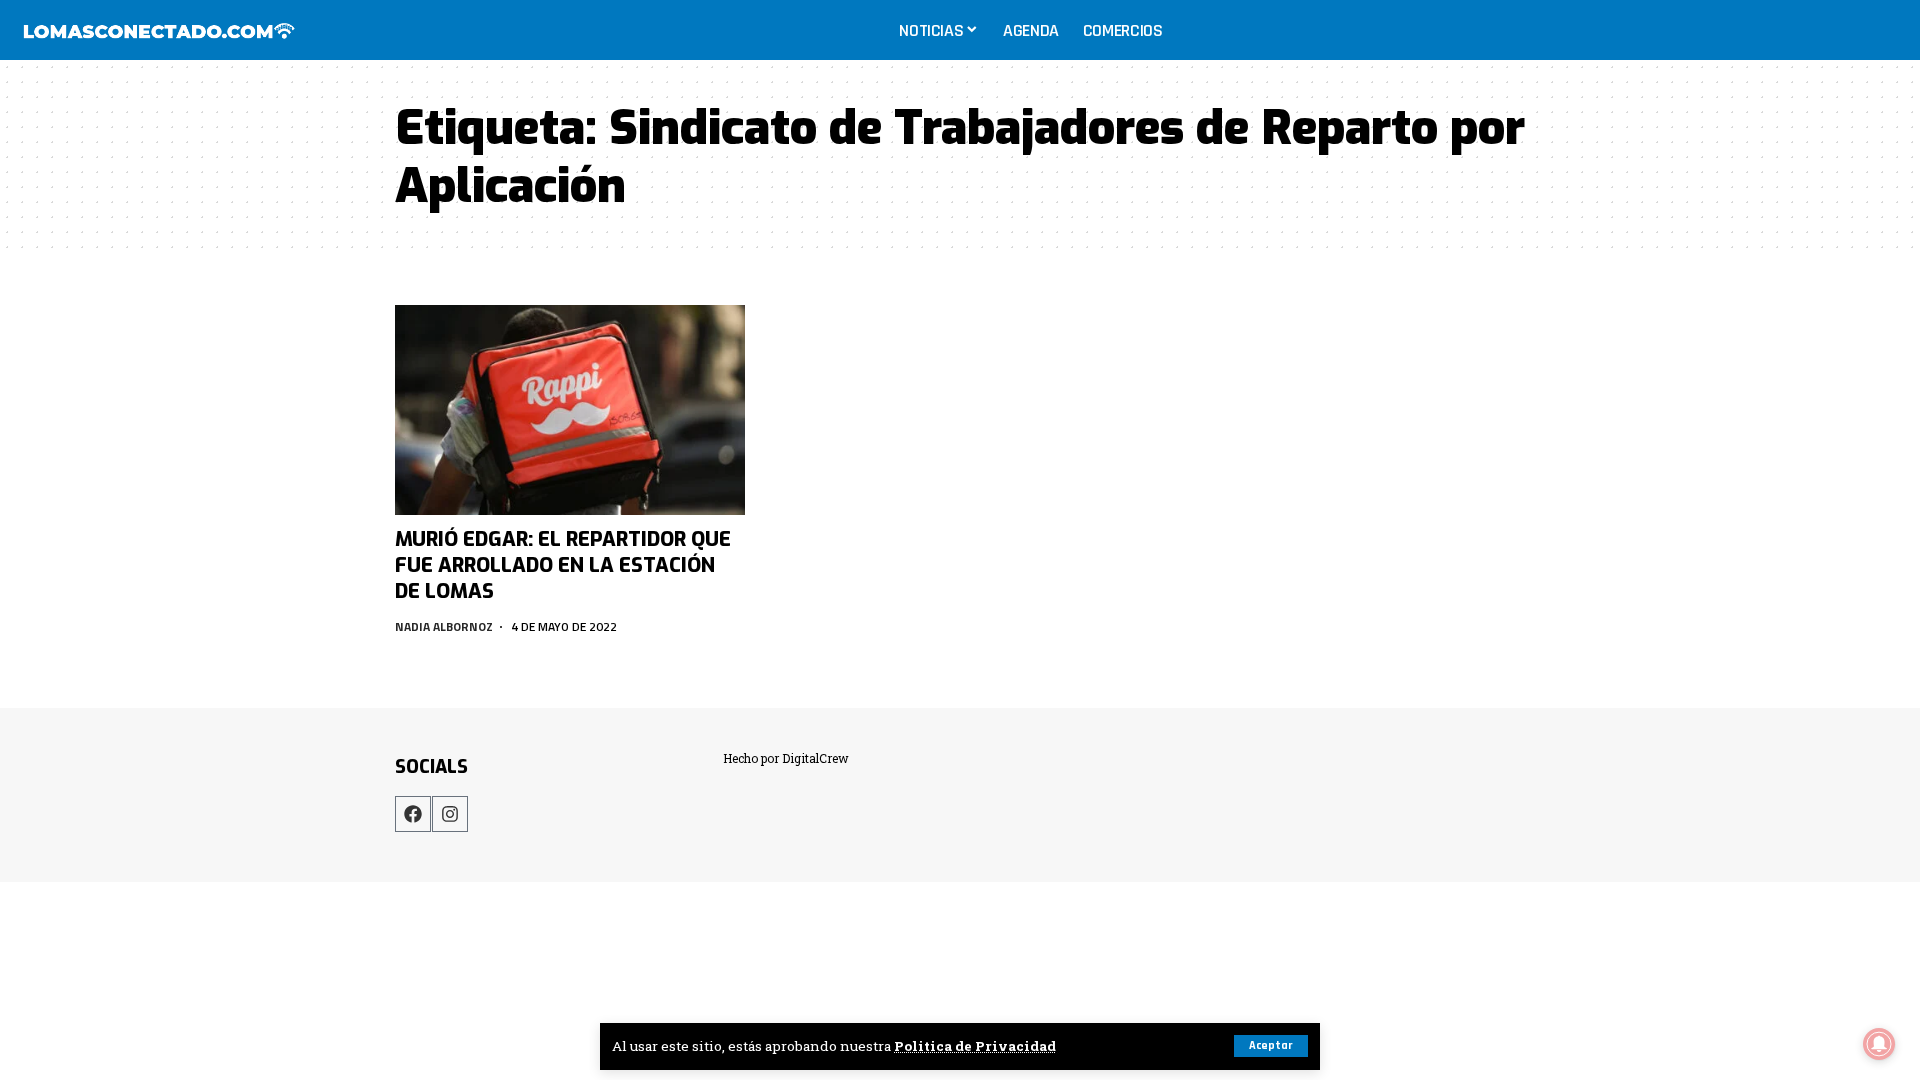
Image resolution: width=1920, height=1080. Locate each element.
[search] (1884, 30)
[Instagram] (450, 814)
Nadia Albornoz (444, 626)
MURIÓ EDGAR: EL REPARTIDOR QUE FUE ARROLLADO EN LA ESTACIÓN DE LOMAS (563, 565)
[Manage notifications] (1879, 1044)
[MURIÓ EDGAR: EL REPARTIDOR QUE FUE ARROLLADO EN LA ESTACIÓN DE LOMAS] (570, 410)
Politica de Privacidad (975, 1046)
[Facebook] (413, 814)
